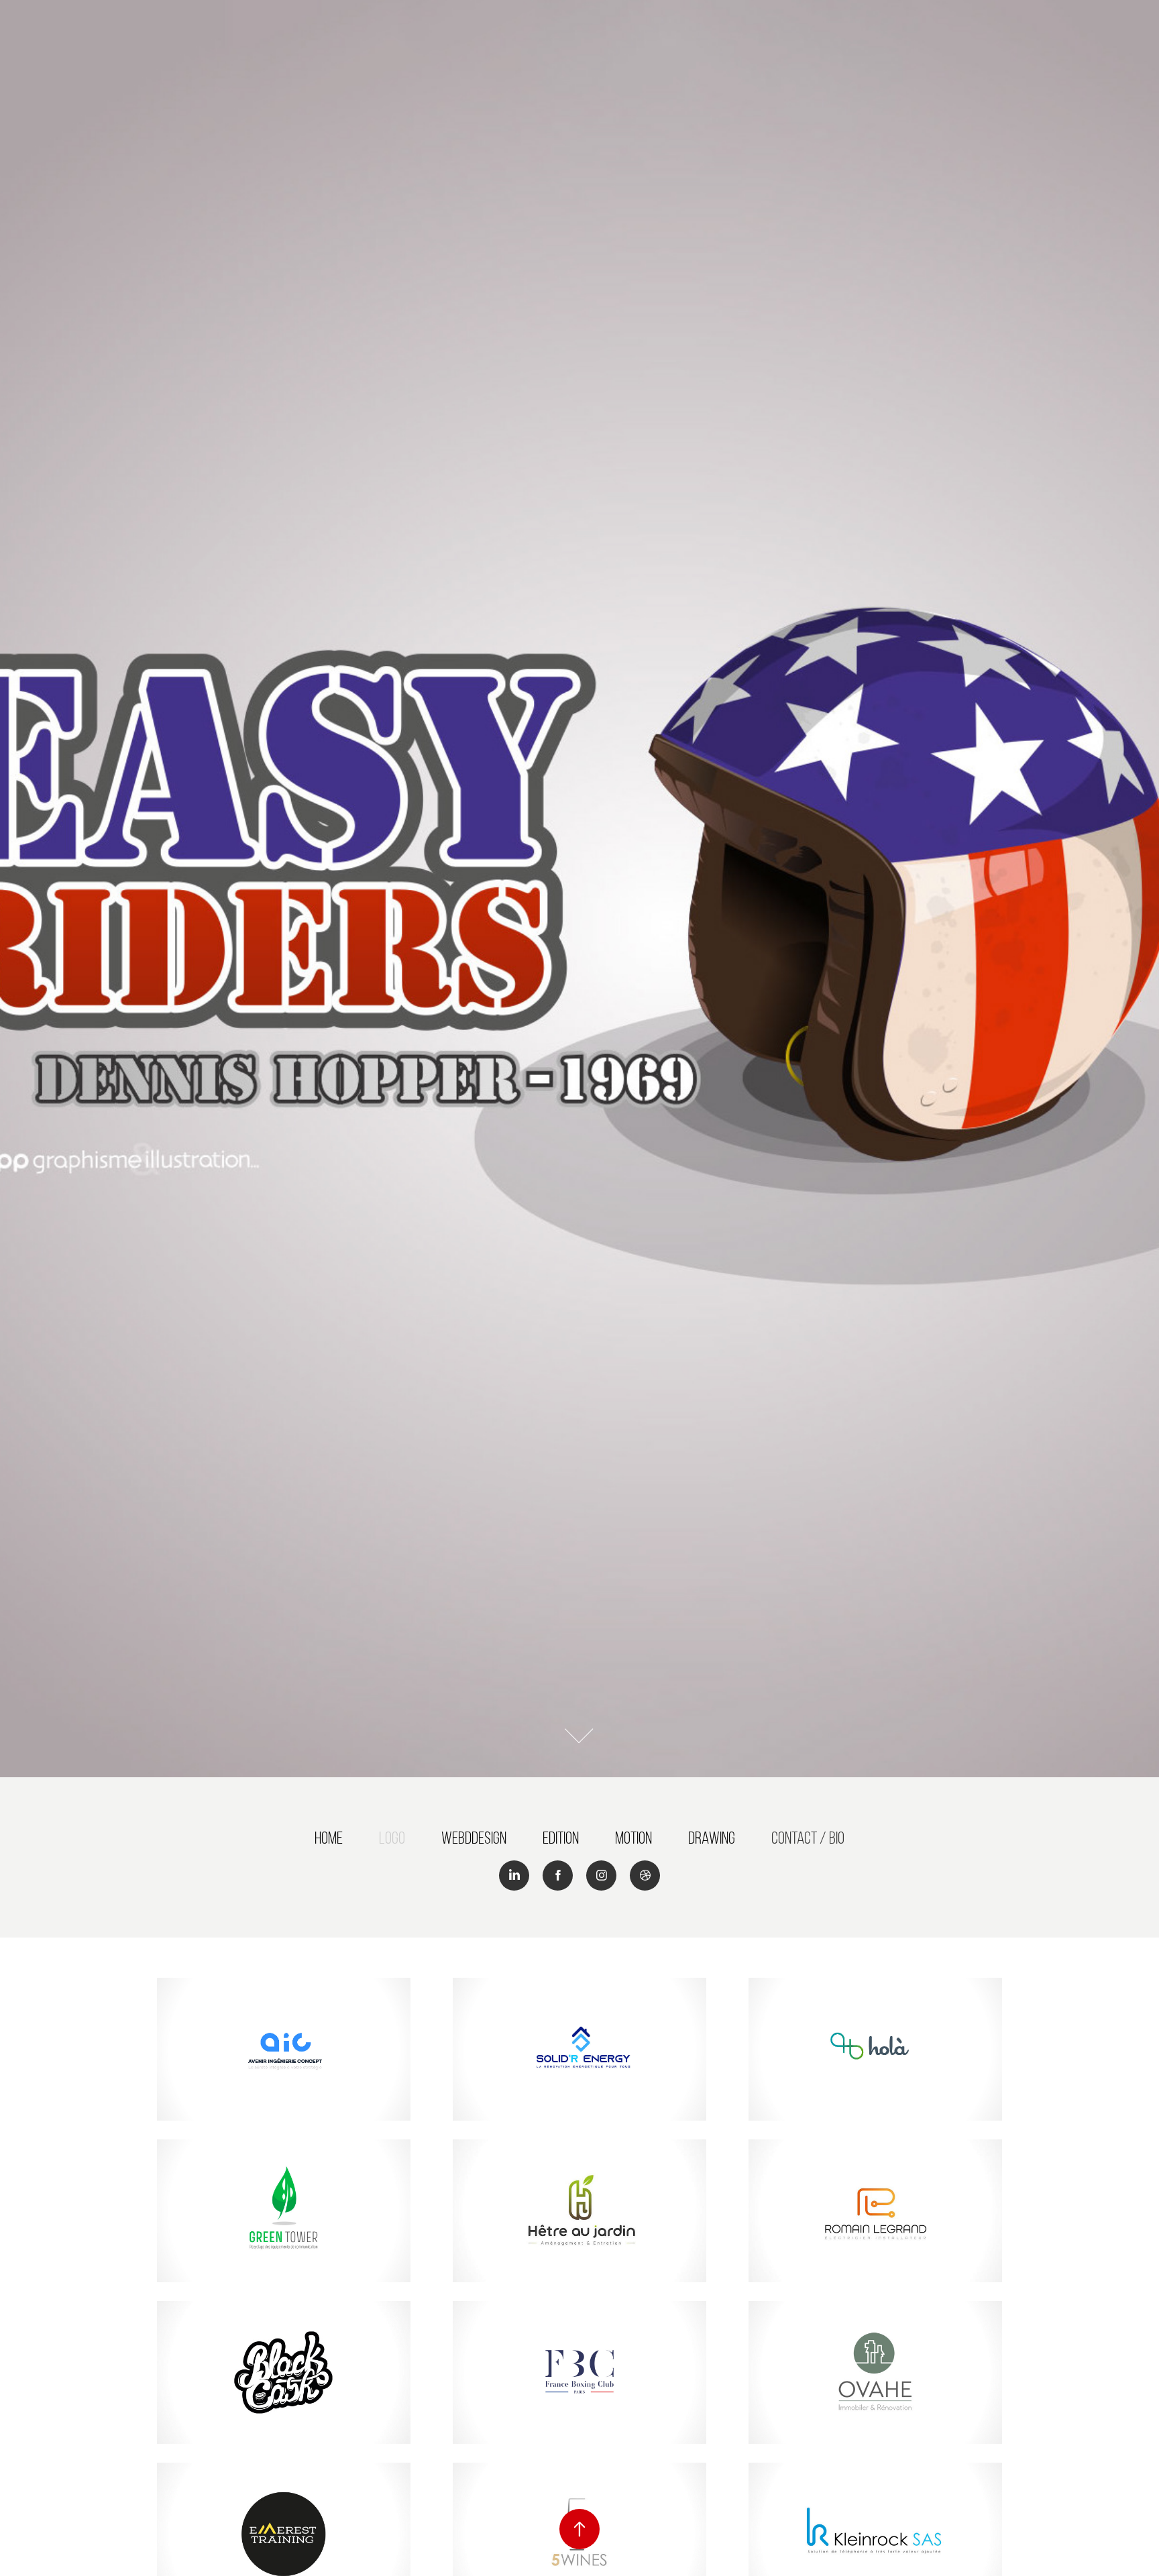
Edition (561, 1838)
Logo (392, 1838)
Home (329, 1838)
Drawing (712, 1838)
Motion (633, 1838)
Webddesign (474, 1838)
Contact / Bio (808, 1838)
